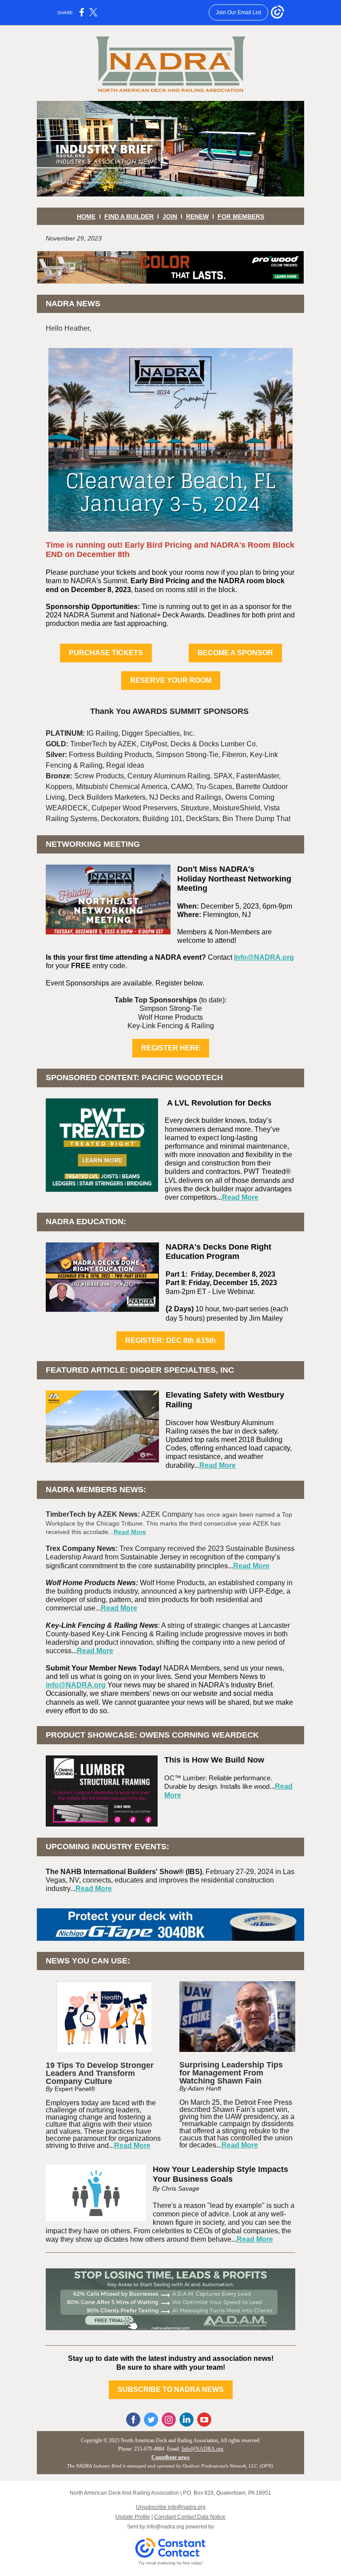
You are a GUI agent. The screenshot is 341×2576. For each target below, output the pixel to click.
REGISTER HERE (171, 1048)
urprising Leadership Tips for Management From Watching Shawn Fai (231, 2073)
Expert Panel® (75, 2089)
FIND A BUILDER (129, 216)
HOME (86, 216)
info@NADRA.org (76, 1685)
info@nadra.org (165, 2527)
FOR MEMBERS (241, 216)
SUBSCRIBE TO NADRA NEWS (171, 2390)
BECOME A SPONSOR (235, 653)
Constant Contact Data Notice (190, 2517)
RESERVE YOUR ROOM (171, 680)
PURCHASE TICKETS (106, 653)
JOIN (170, 216)
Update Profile (133, 2517)
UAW (233, 2117)
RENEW (197, 216)
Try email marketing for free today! (171, 2563)
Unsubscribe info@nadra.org (171, 2507)
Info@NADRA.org (264, 957)
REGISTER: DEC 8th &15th (170, 1340)
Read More (240, 1197)
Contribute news (170, 2457)
